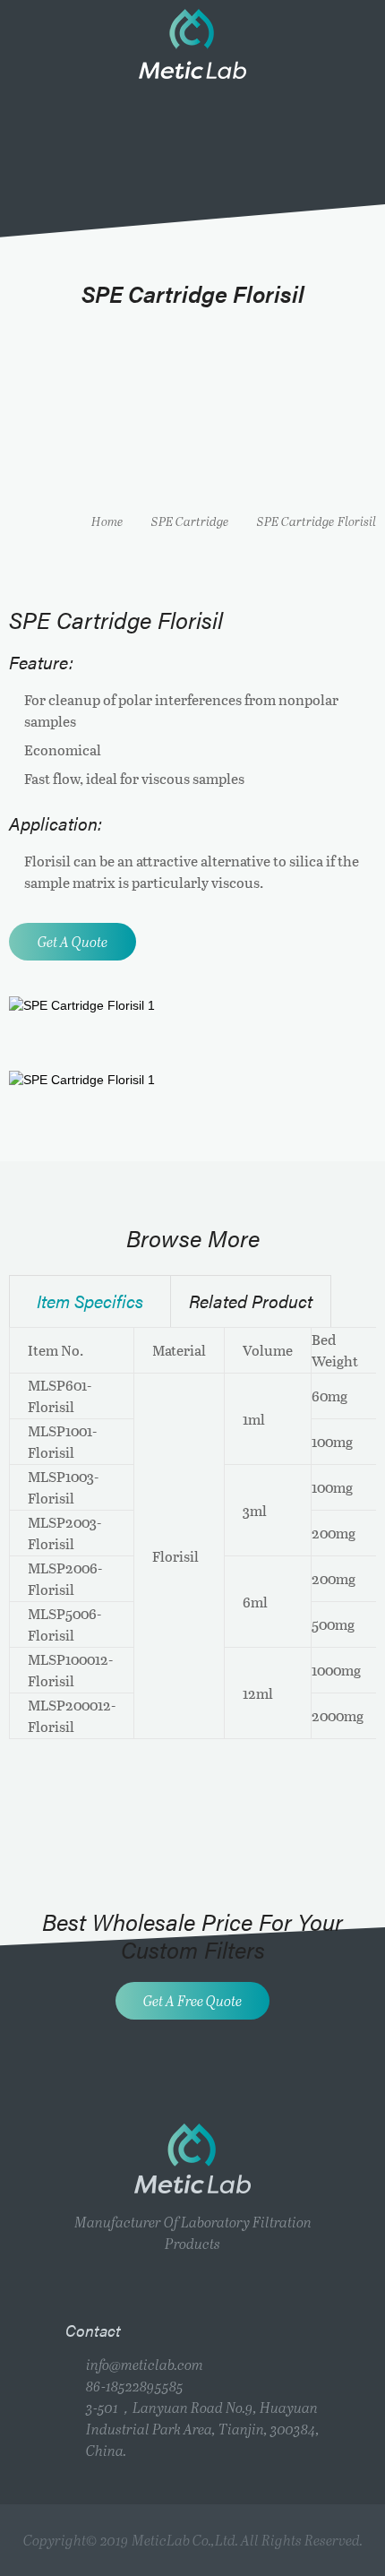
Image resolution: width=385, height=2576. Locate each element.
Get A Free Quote (192, 2000)
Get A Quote (73, 941)
